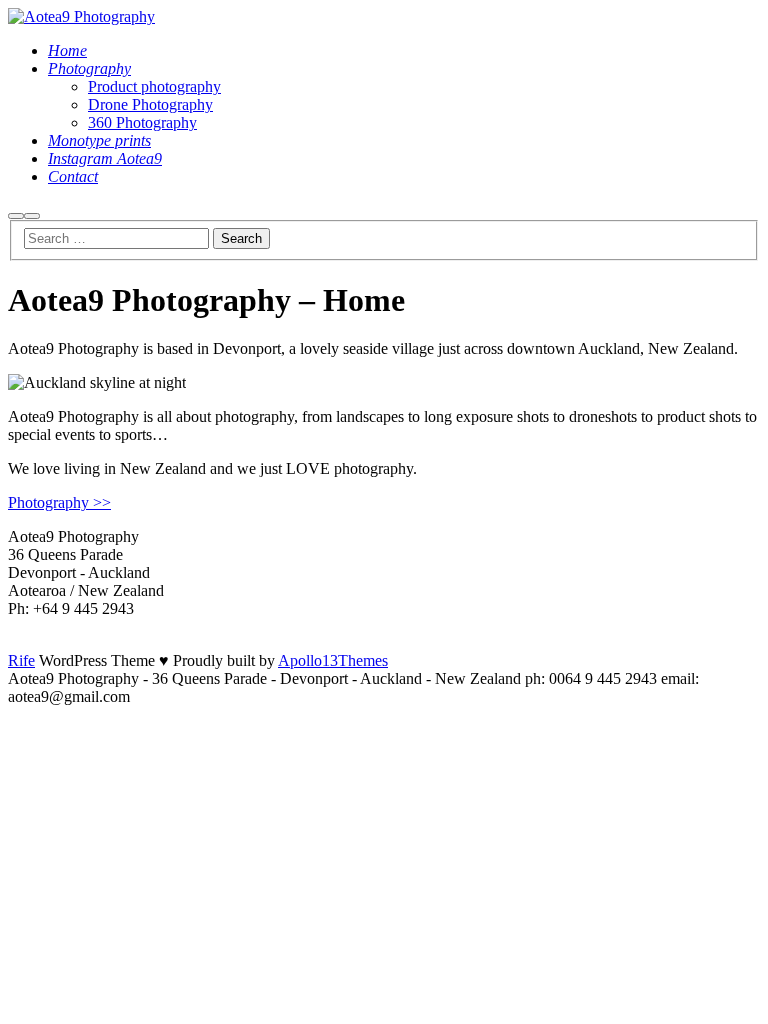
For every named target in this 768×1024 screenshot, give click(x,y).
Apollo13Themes (333, 660)
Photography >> (59, 502)
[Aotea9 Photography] (81, 16)
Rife (21, 660)
